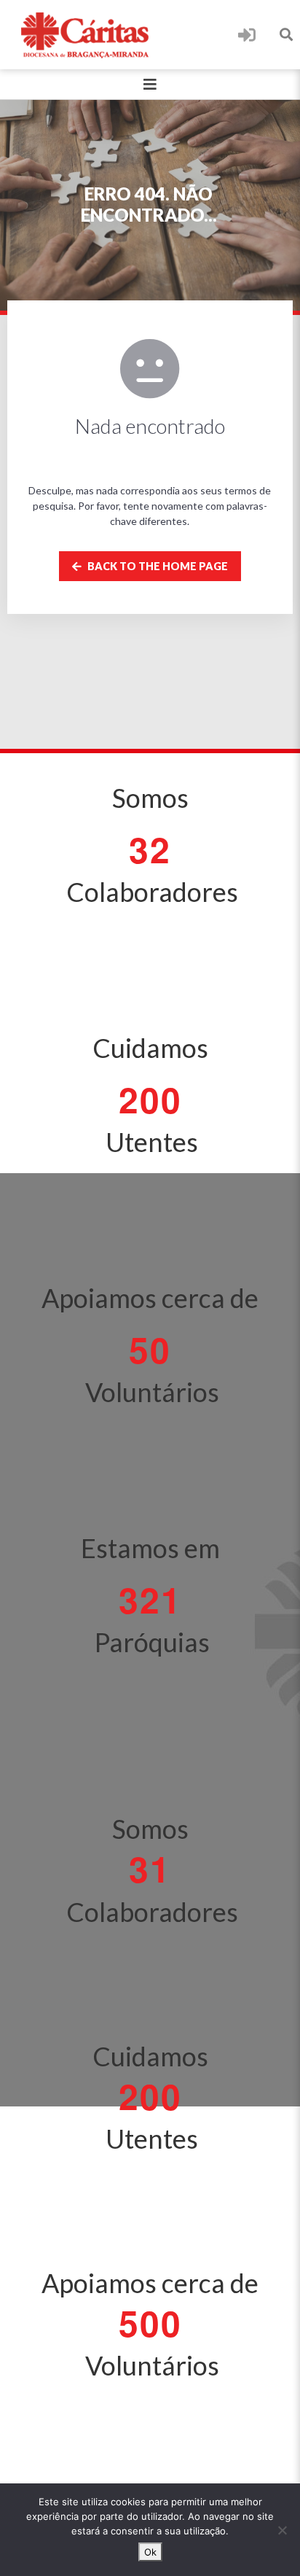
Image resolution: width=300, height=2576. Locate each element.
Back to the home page (157, 566)
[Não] (282, 2530)
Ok (150, 2552)
